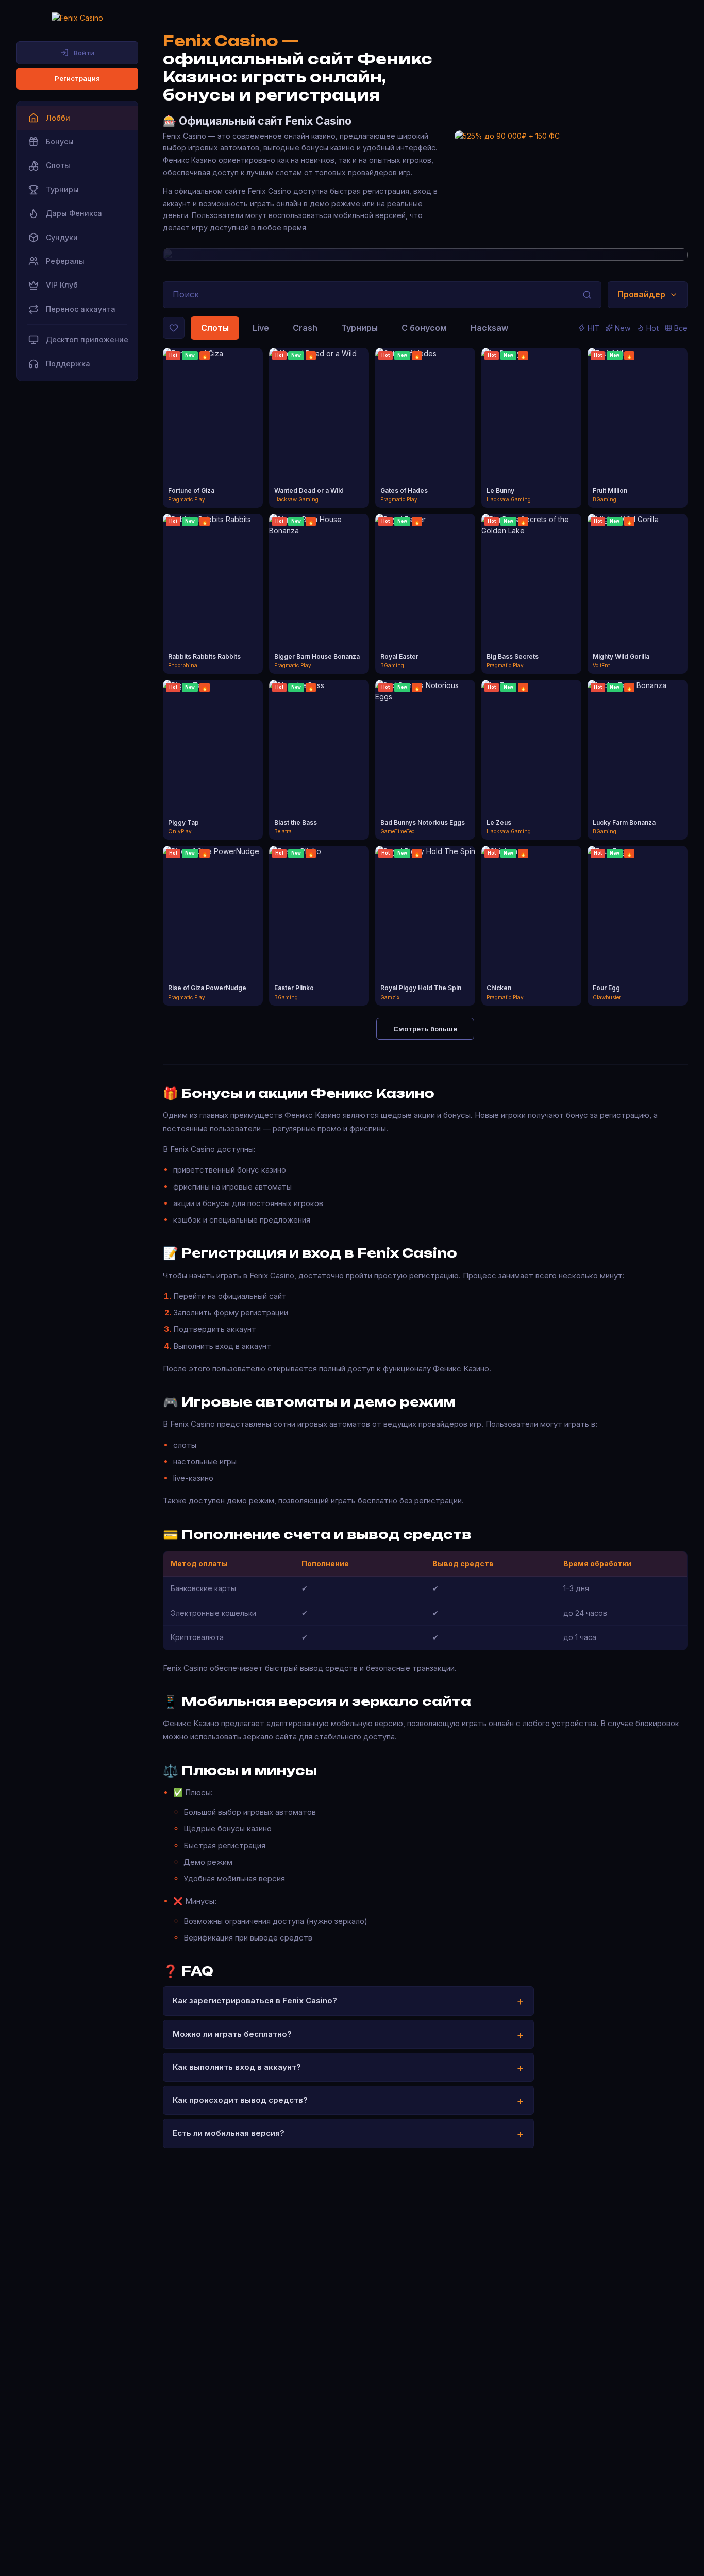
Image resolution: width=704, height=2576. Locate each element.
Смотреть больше (425, 1029)
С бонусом (424, 328)
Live (261, 328)
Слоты (215, 328)
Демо (213, 438)
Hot (652, 328)
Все (681, 328)
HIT (593, 328)
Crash (305, 328)
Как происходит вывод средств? (240, 2100)
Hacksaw (489, 328)
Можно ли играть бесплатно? (232, 2034)
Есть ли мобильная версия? (229, 2133)
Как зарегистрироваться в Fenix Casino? (255, 2001)
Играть (213, 419)
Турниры (359, 328)
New (623, 328)
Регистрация (77, 78)
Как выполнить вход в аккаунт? (237, 2067)
